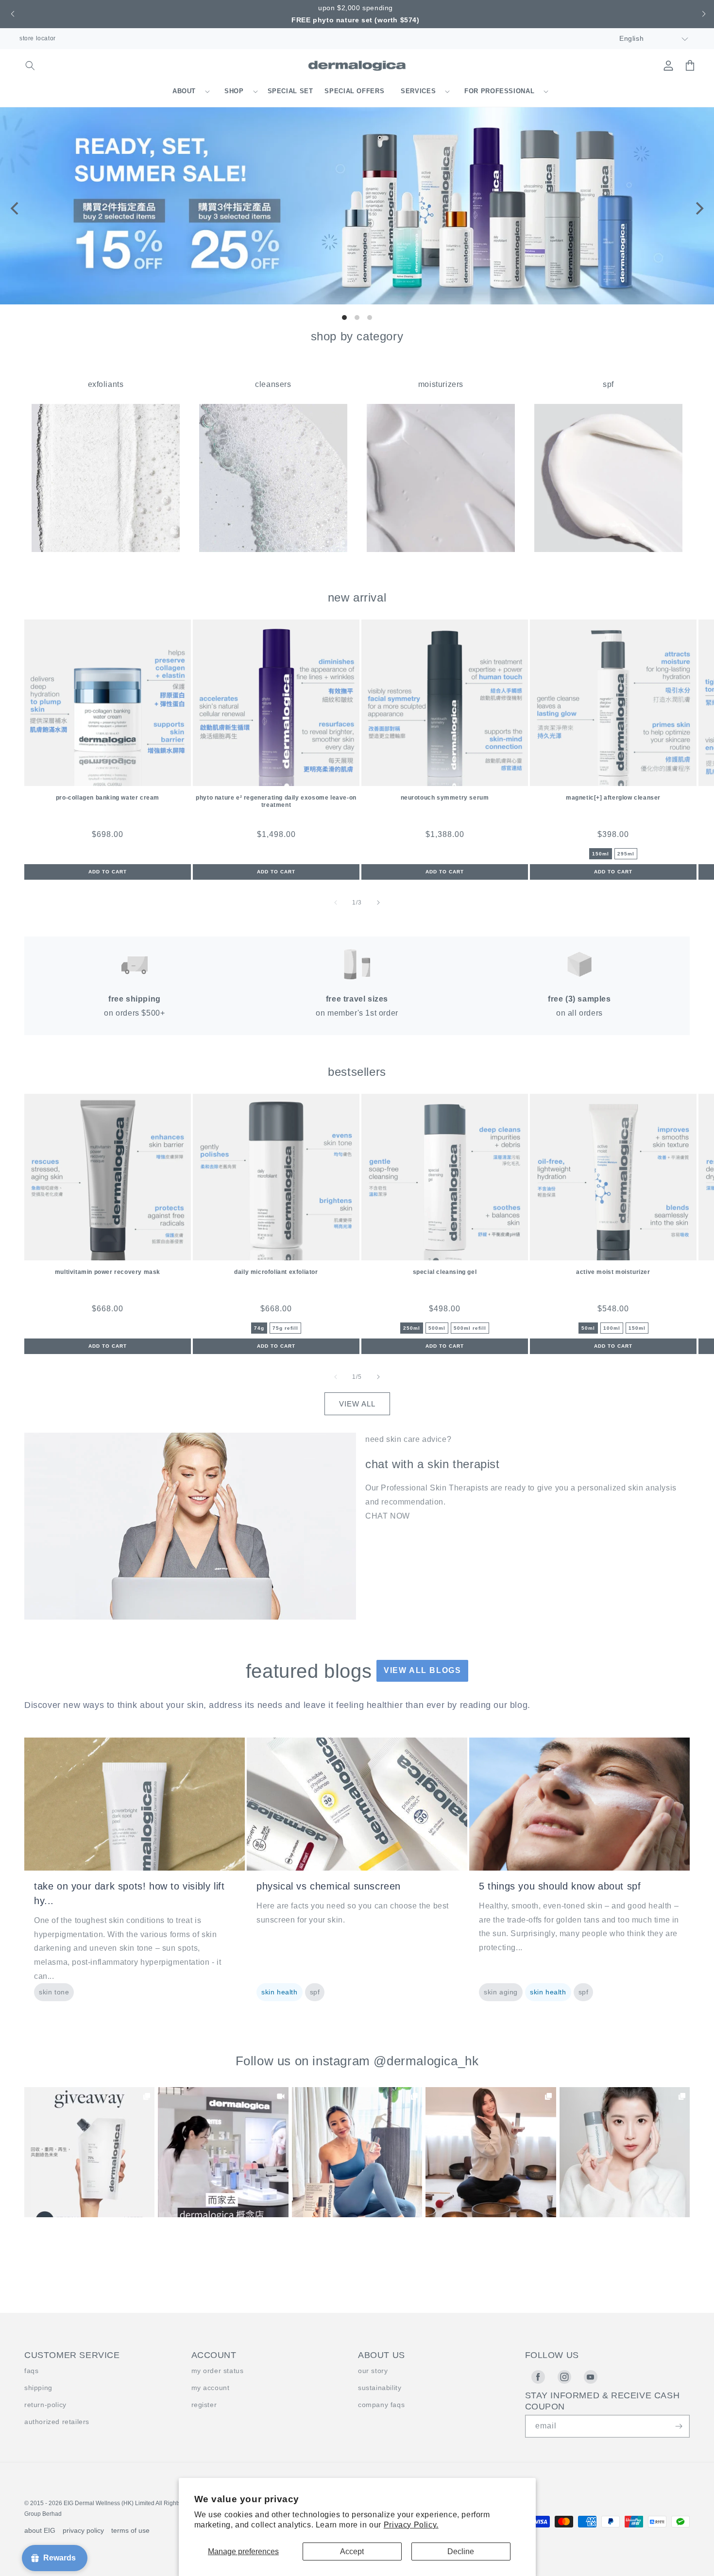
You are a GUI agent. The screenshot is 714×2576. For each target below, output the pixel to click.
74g (259, 1328)
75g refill (285, 1328)
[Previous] (16, 208)
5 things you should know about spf (560, 1886)
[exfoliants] (106, 549)
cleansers (273, 384)
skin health (280, 1992)
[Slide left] (336, 903)
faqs (31, 2371)
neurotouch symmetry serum (445, 798)
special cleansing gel (445, 1272)
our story (373, 2371)
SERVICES (418, 91)
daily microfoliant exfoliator (276, 1272)
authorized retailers (57, 2422)
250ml (412, 1328)
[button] (11, 14)
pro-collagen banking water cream (108, 798)
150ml (601, 854)
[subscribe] (679, 2426)
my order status (218, 2371)
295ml (626, 854)
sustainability (380, 2388)
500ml (437, 1328)
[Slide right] (378, 903)
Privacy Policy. (411, 2525)
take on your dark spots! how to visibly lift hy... (129, 1893)
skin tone (54, 1992)
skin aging (501, 1992)
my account (211, 2388)
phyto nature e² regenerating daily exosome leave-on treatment (276, 801)
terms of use (130, 2530)
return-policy (45, 2405)
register (204, 2405)
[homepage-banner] (357, 302)
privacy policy (83, 2530)
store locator (38, 38)
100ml (612, 1328)
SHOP (234, 91)
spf (608, 384)
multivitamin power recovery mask (108, 1272)
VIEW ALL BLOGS (422, 1670)
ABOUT (184, 91)
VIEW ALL (357, 1404)
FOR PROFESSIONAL (499, 91)
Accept (352, 2551)
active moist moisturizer (613, 1272)
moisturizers (441, 384)
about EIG (40, 2530)
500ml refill (470, 1328)
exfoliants (106, 384)
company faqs (381, 2405)
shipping (38, 2388)
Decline (461, 2551)
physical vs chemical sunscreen (329, 1886)
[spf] (608, 549)
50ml (588, 1328)
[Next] (698, 208)
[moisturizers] (441, 549)
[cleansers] (273, 549)
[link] (89, 2152)
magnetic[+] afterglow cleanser (613, 798)
